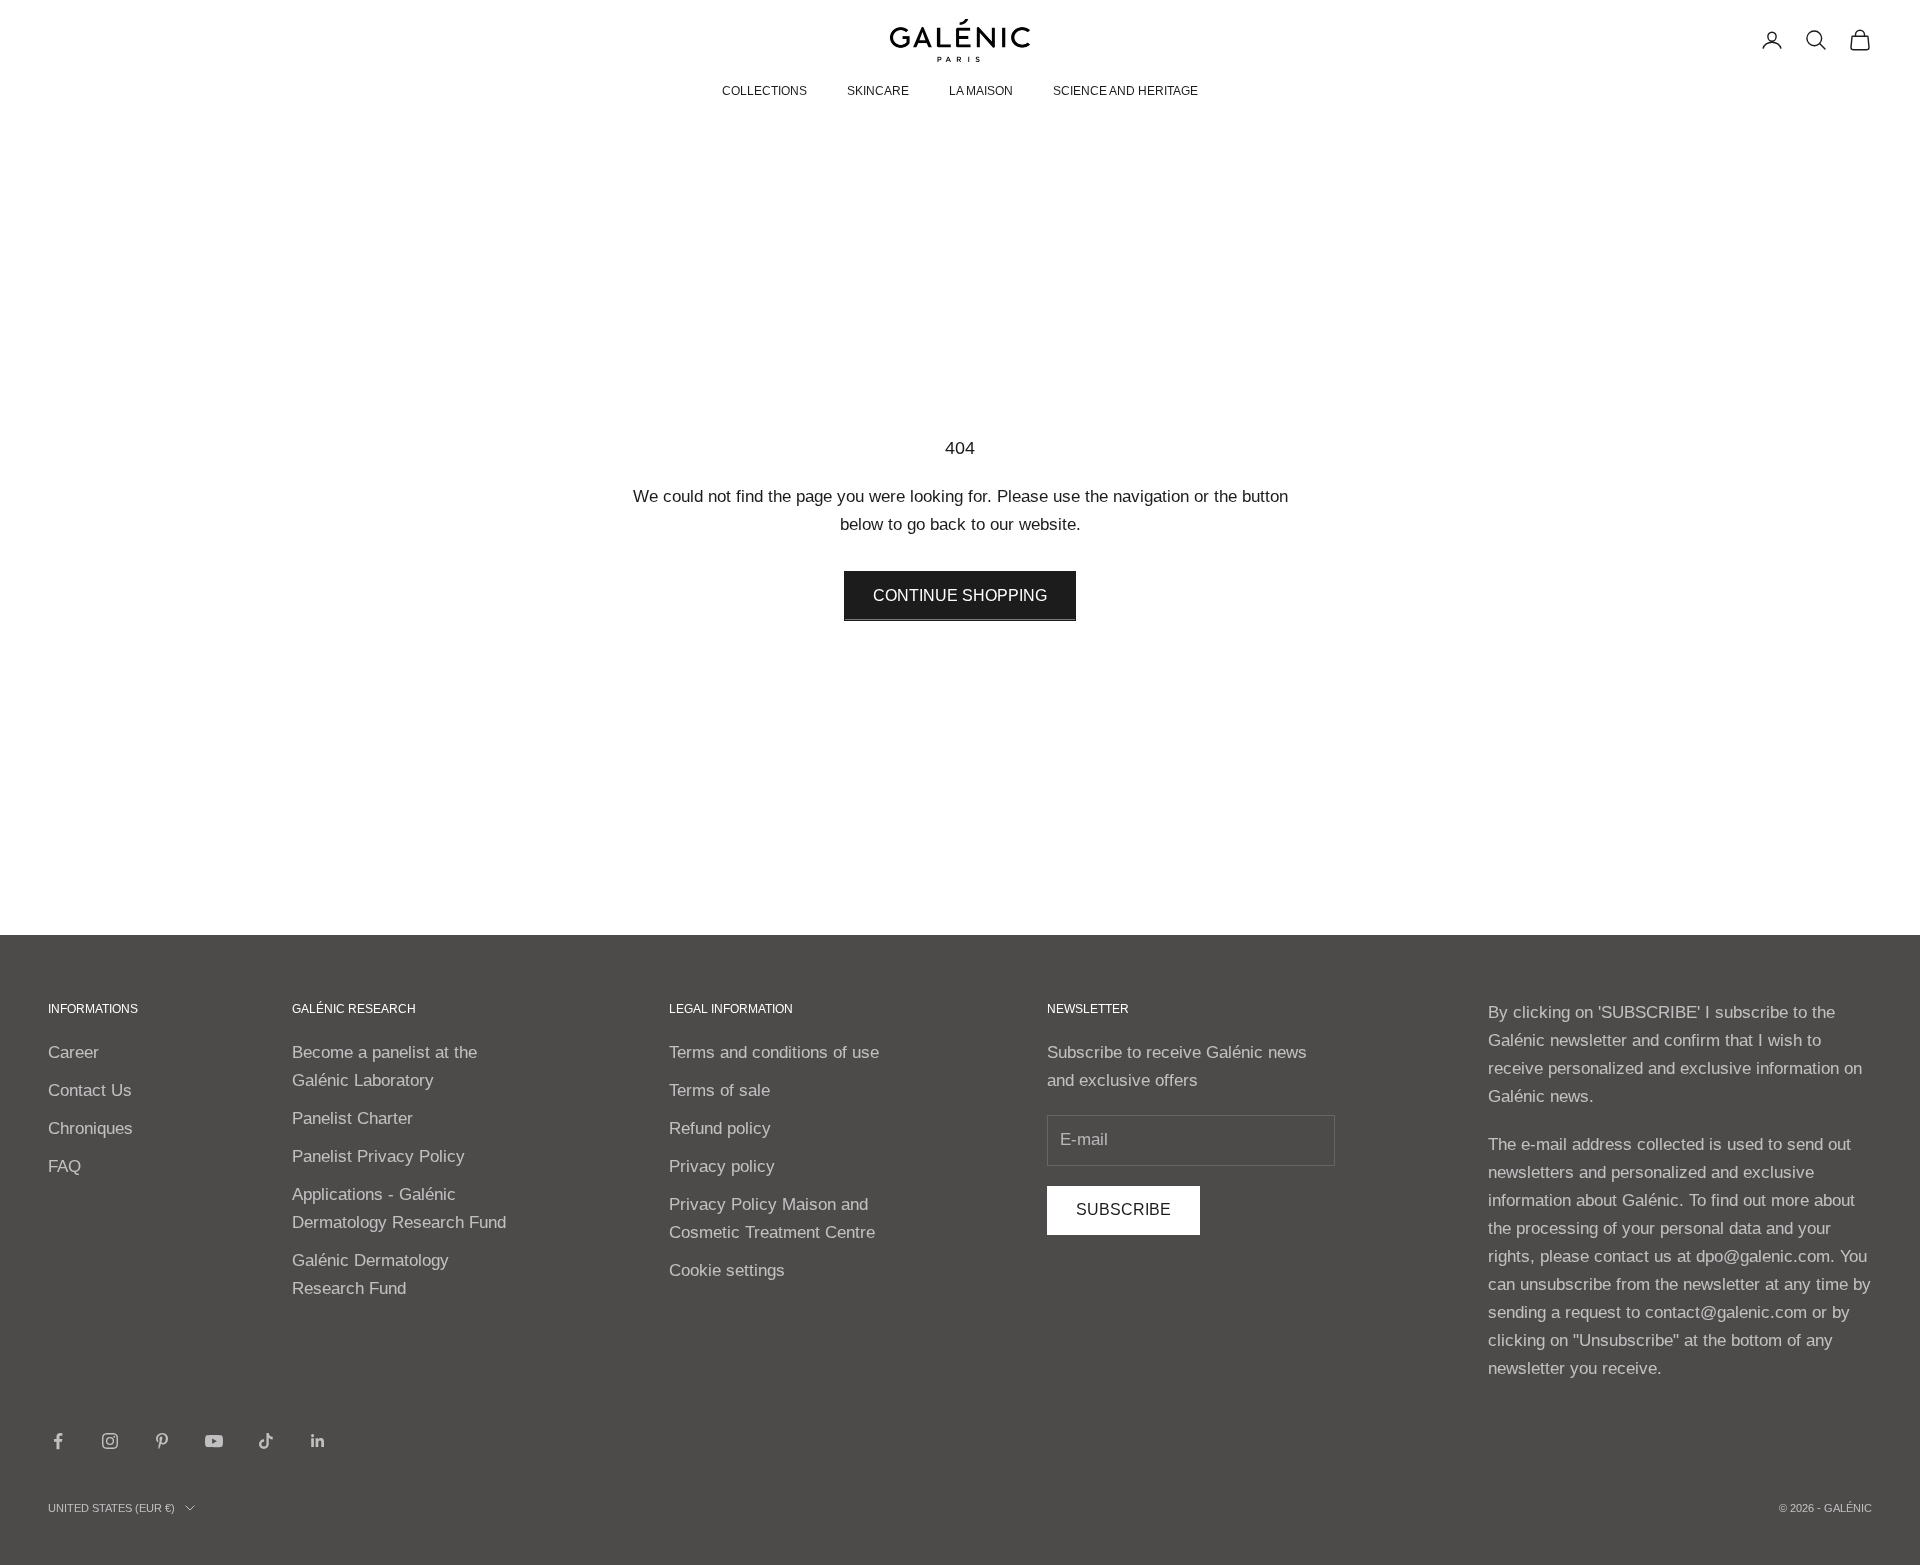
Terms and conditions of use (774, 1052)
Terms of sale (719, 1090)
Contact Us (90, 1090)
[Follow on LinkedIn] (318, 1441)
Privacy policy (722, 1166)
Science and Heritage (1125, 91)
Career (73, 1052)
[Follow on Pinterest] (162, 1441)
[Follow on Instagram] (110, 1441)
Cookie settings (727, 1270)
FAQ (64, 1166)
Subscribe (1123, 1209)
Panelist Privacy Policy (378, 1156)
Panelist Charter (352, 1118)
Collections (764, 91)
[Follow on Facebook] (58, 1441)
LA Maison (981, 91)
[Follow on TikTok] (266, 1441)
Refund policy (720, 1128)
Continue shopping (960, 595)
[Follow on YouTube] (214, 1441)
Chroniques (90, 1128)
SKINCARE (878, 91)
